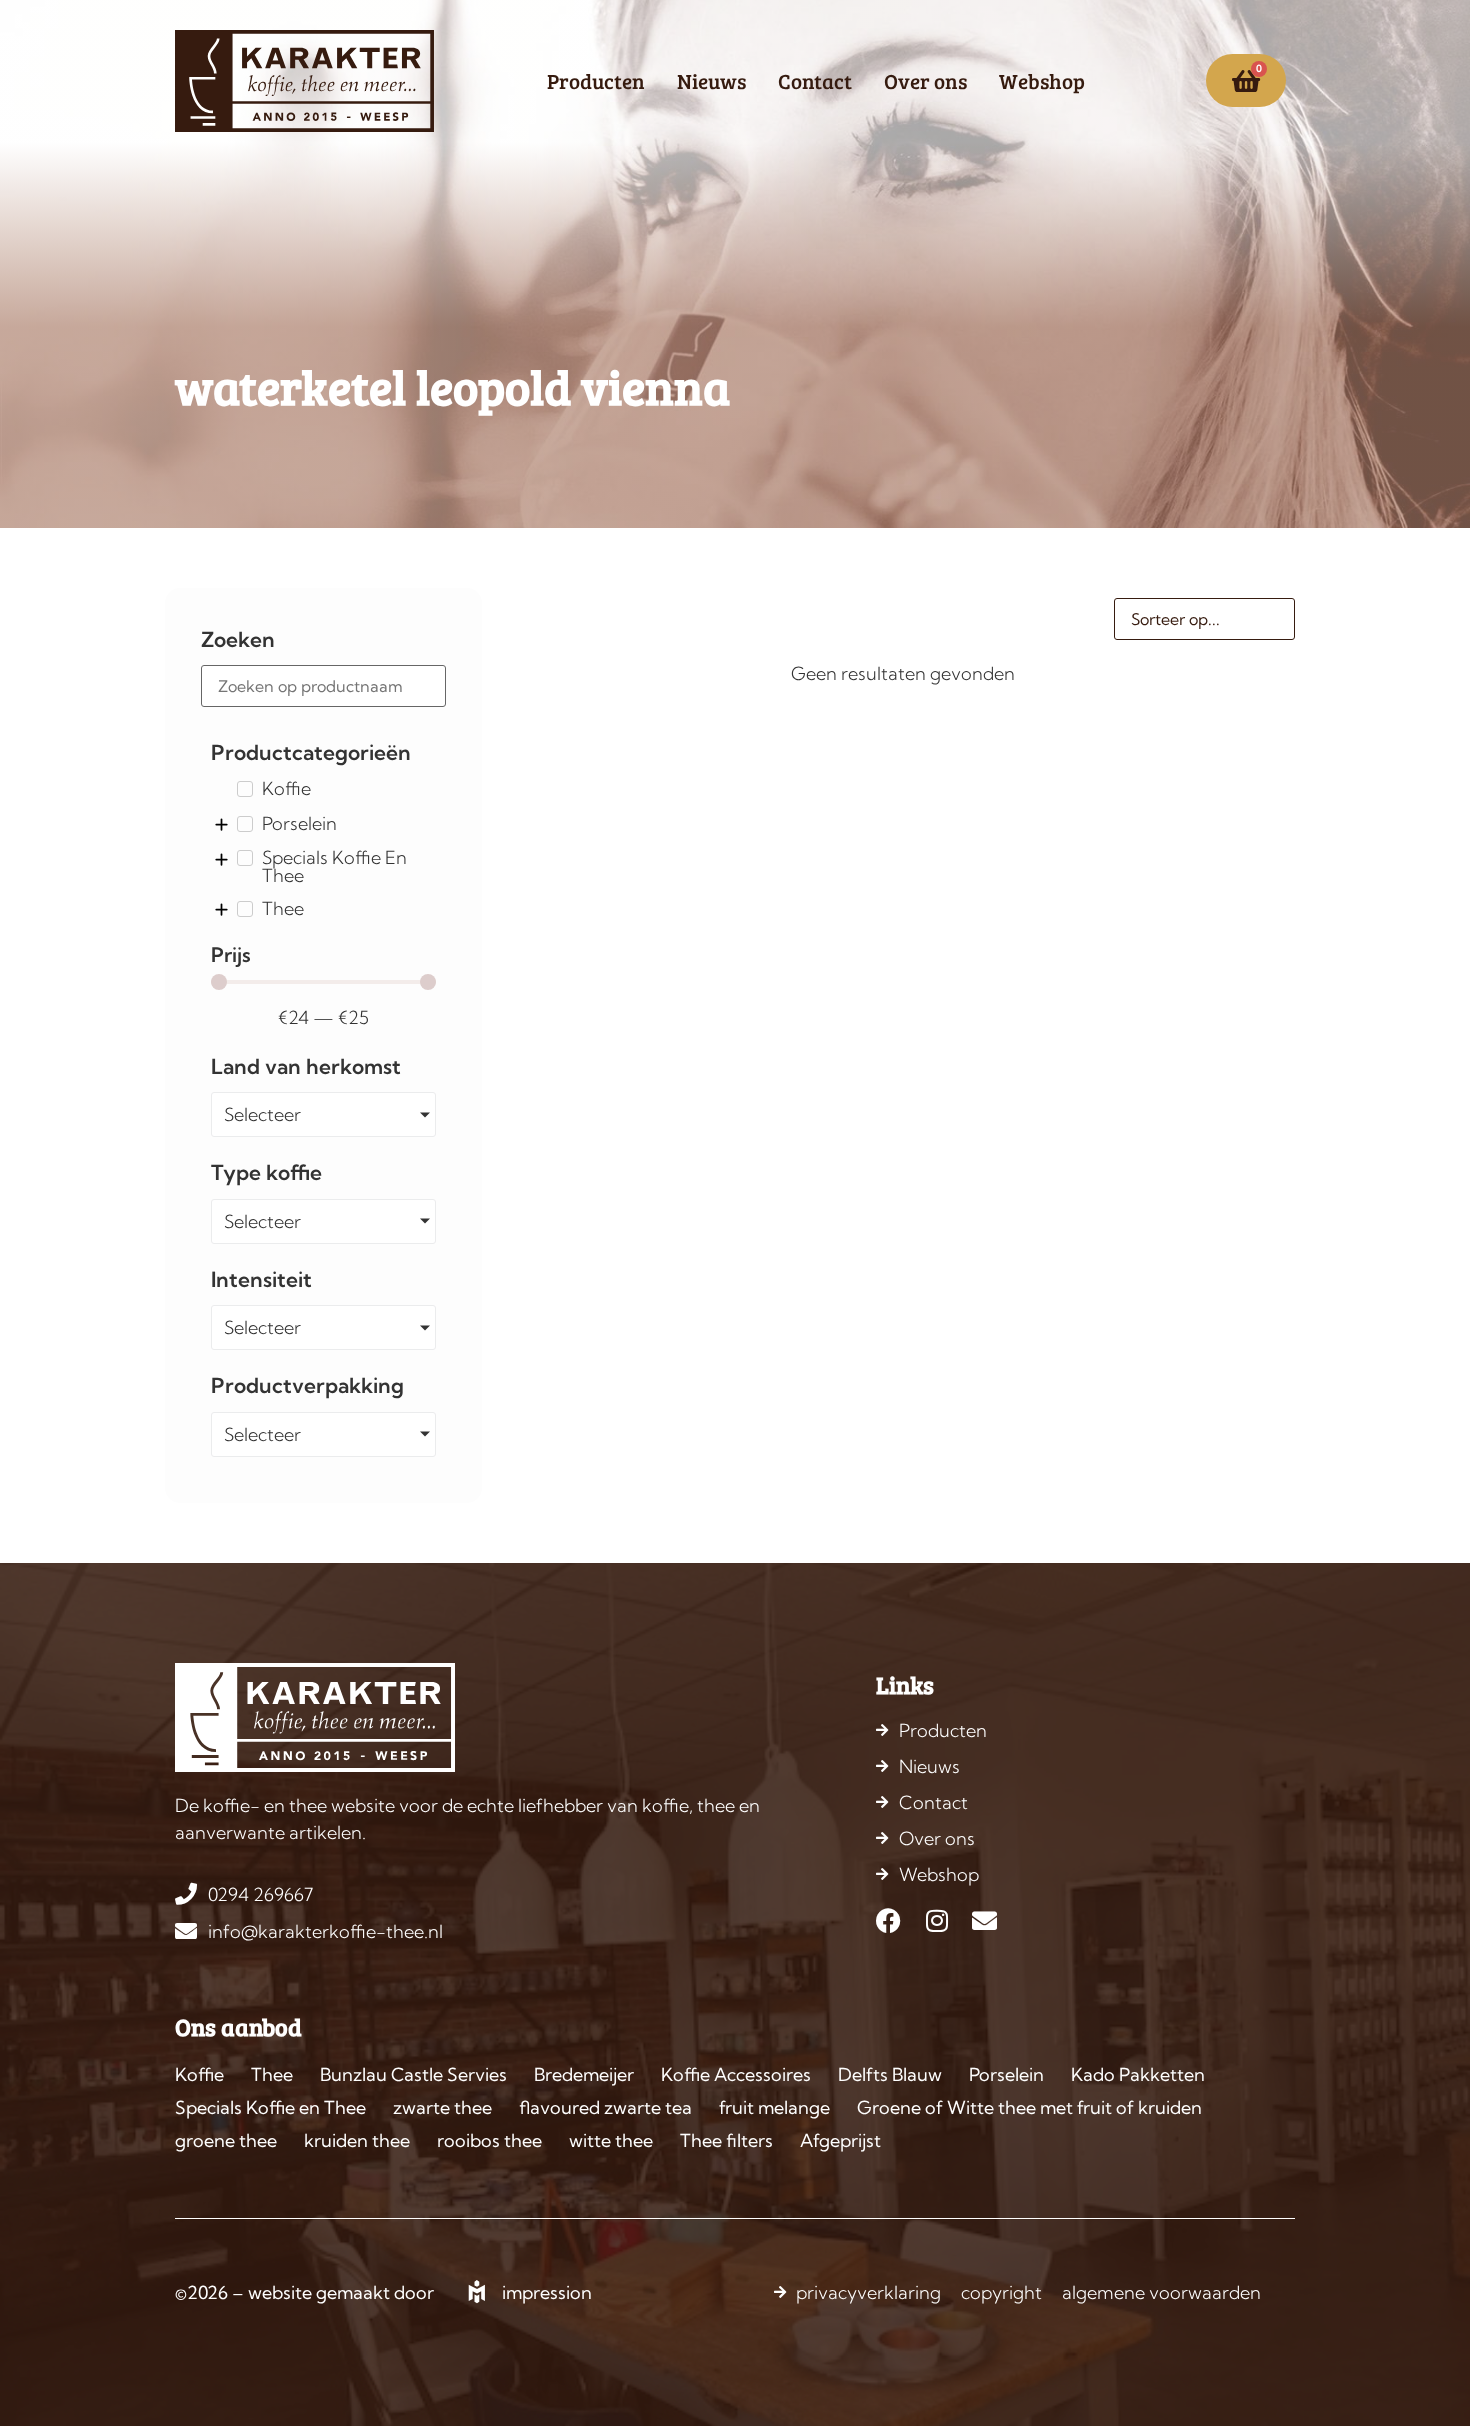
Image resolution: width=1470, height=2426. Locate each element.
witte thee (611, 2140)
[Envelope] (984, 1920)
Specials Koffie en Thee (270, 2107)
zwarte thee (442, 2107)
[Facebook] (888, 1920)
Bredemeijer (584, 2074)
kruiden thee (357, 2140)
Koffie (199, 2074)
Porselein (1006, 2074)
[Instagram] (936, 1920)
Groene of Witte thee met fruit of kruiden (1029, 2107)
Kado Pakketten (1138, 2074)
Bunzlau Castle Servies (413, 2074)
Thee (272, 2074)
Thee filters (726, 2140)
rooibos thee (489, 2140)
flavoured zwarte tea (605, 2107)
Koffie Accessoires (736, 2074)
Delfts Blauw (890, 2074)
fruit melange (774, 2107)
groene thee (226, 2140)
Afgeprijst (840, 2140)
